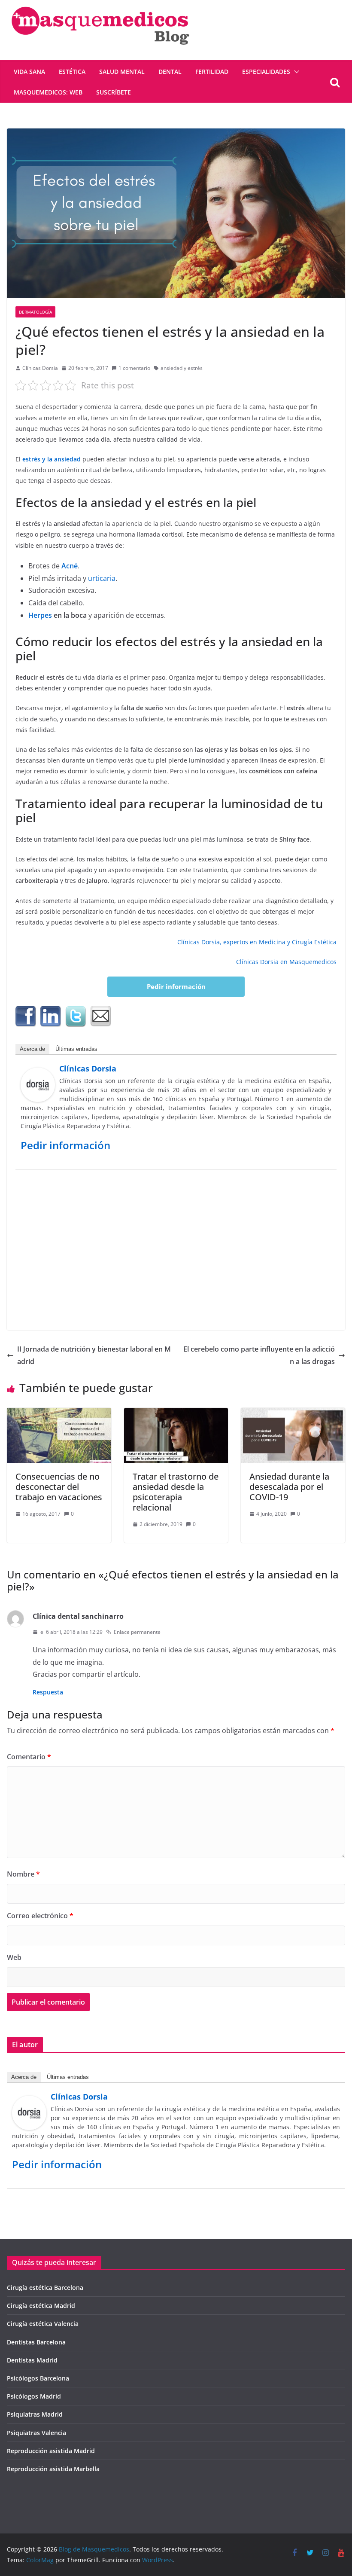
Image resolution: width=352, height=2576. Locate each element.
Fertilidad (212, 72)
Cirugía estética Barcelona (45, 2288)
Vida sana (29, 72)
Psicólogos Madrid (34, 2396)
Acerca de (32, 1049)
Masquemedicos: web (48, 92)
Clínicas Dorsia (40, 368)
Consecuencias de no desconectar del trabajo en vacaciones (59, 1487)
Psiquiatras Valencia (36, 2433)
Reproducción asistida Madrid (51, 2451)
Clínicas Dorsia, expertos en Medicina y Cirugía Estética (257, 942)
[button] (295, 72)
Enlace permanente (137, 1632)
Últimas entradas (76, 1049)
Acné (69, 566)
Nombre (23, 1874)
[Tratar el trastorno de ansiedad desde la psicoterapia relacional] (176, 1414)
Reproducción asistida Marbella (53, 2469)
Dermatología (35, 312)
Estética (72, 72)
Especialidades (266, 72)
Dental (170, 72)
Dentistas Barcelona (36, 2342)
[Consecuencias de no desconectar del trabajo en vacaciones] (59, 1414)
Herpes (40, 615)
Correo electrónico (40, 1916)
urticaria (102, 578)
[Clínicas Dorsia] (38, 1074)
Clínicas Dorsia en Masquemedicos (286, 962)
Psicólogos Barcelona (38, 2378)
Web (14, 1957)
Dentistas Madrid (32, 2360)
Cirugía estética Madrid (41, 2306)
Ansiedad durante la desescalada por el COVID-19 (289, 1487)
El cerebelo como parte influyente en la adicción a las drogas (259, 1355)
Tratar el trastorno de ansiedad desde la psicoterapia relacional (176, 1492)
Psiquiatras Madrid (35, 2414)
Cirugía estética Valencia (43, 2324)
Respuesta (48, 1692)
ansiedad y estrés (182, 368)
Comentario (29, 1757)
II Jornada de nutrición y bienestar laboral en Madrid (94, 1355)
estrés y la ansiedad (52, 459)
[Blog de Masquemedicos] (100, 6)
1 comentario (134, 368)
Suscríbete (114, 92)
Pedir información (176, 986)
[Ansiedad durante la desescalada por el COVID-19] (293, 1414)
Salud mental (122, 72)
